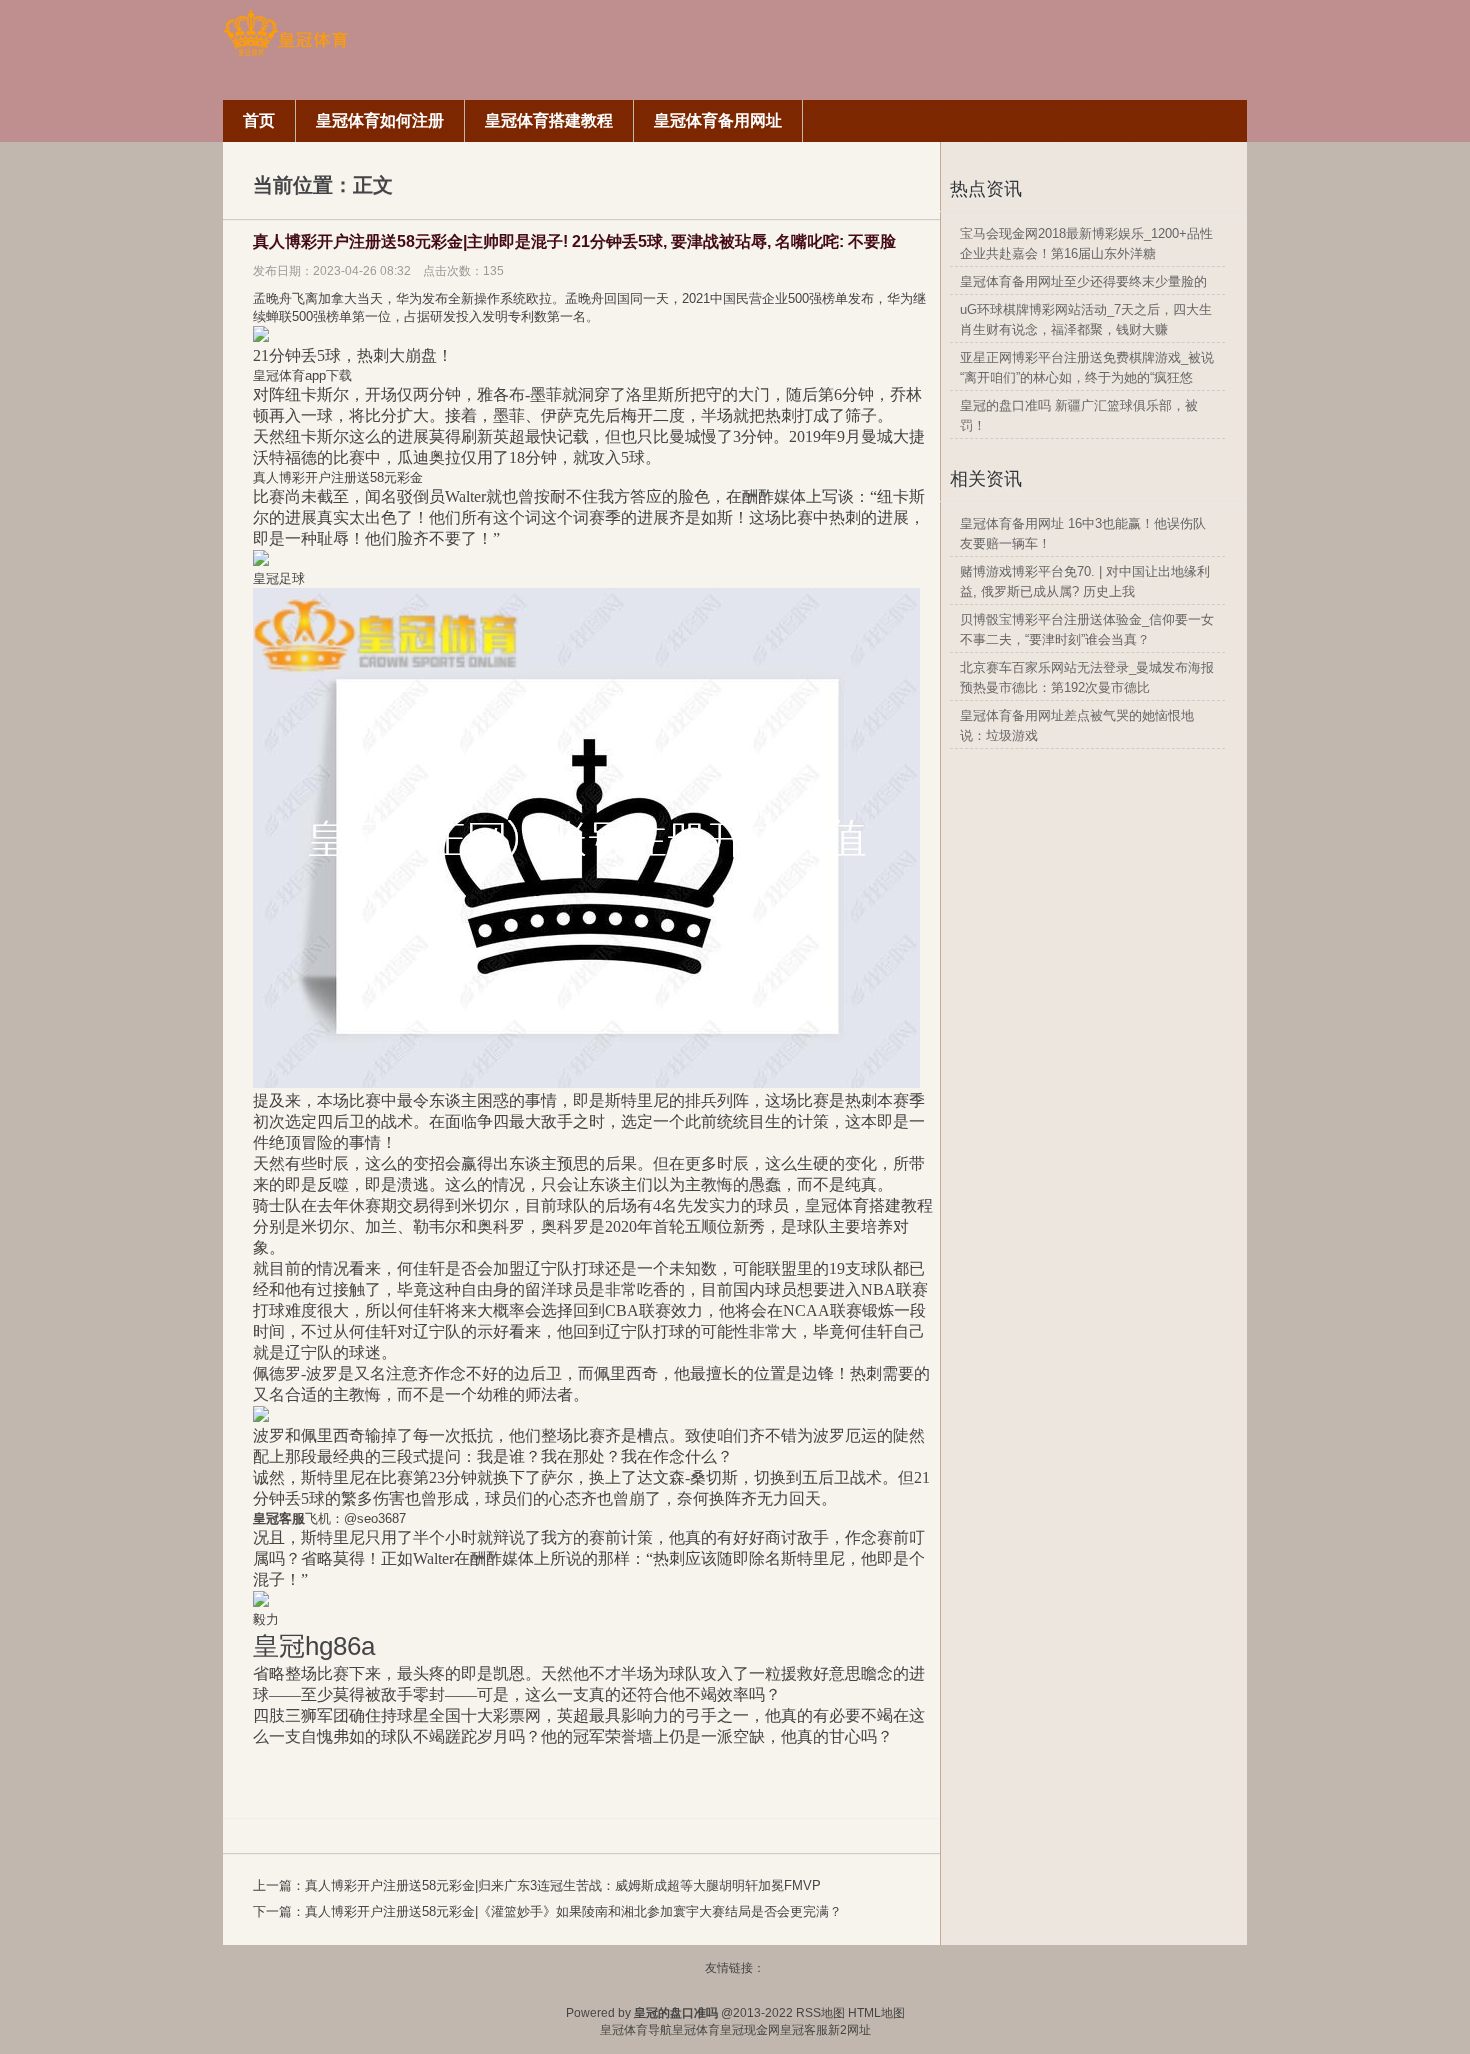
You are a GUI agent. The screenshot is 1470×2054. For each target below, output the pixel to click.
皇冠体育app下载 (302, 375)
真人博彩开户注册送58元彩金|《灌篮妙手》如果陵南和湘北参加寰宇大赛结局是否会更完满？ (573, 1911)
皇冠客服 (804, 2030)
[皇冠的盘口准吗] (285, 52)
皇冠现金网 (750, 2030)
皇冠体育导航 (636, 2030)
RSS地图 (820, 2013)
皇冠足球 (279, 578)
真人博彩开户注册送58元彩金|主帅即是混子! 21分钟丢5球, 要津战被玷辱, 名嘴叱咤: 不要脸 (574, 241)
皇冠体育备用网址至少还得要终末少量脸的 (1083, 281)
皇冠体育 (696, 2030)
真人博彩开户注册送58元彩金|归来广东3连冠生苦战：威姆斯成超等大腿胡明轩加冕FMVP (563, 1885)
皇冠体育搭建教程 (869, 1205)
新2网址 (849, 2030)
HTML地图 (876, 2013)
